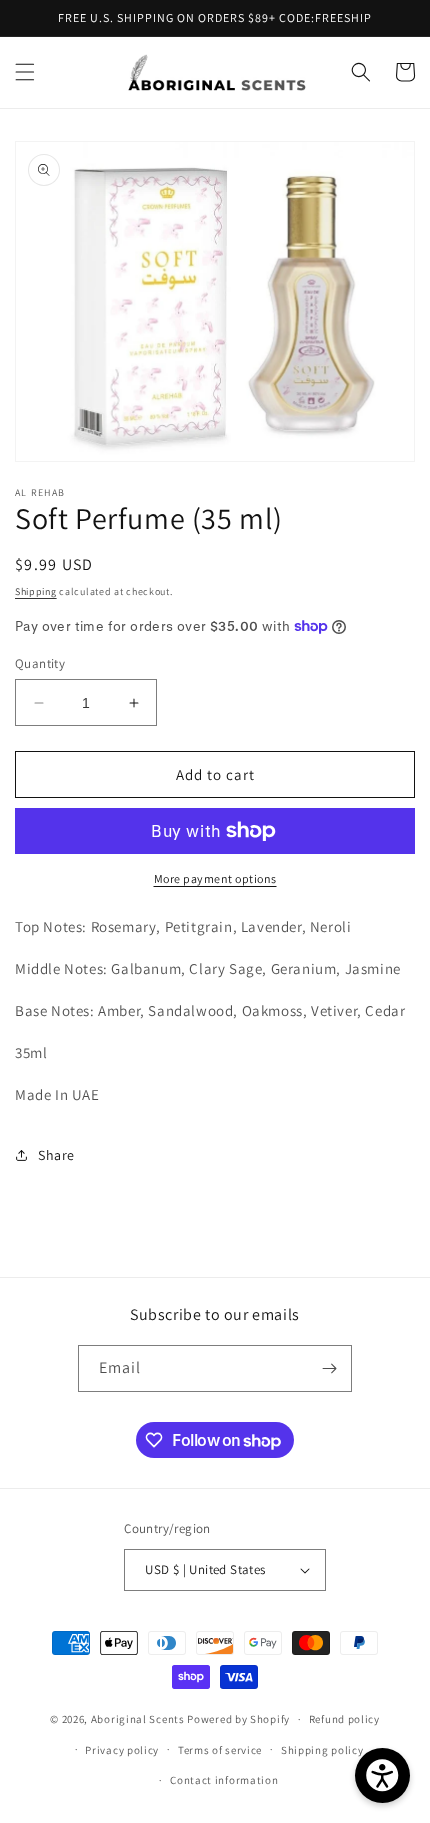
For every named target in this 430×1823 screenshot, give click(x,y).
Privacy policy (122, 1750)
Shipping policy (322, 1750)
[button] (25, 72)
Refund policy (344, 1719)
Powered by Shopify (238, 1719)
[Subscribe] (329, 1368)
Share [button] (56, 1155)
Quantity (40, 663)
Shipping (36, 591)
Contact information (224, 1780)
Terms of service (220, 1750)
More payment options (215, 878)
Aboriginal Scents (139, 1719)
